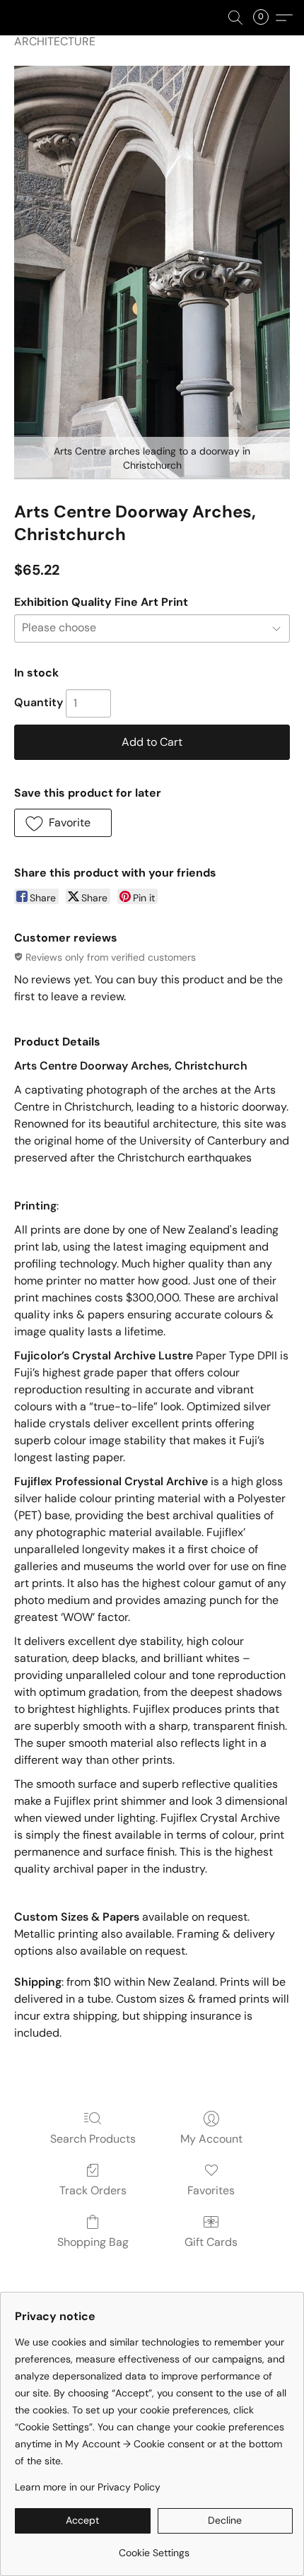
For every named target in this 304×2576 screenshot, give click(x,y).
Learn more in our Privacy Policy (88, 2487)
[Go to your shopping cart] (265, 18)
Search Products (93, 2139)
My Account (211, 2139)
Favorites (211, 2190)
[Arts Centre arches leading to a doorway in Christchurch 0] (152, 273)
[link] (154, 2547)
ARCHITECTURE (55, 41)
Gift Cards (211, 2242)
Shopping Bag (93, 2242)
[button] (235, 18)
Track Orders (93, 2190)
